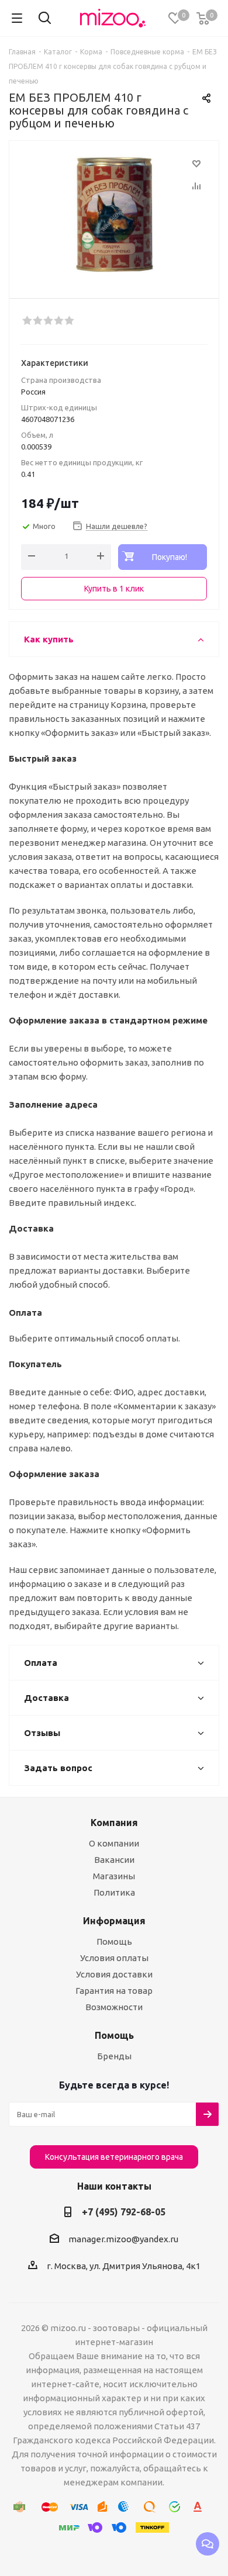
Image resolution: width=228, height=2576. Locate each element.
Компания (114, 1823)
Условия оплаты (114, 1958)
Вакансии (114, 1860)
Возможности (114, 2007)
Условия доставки (114, 1974)
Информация (114, 1921)
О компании (114, 1843)
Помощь (114, 1941)
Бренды (114, 2056)
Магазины (114, 1876)
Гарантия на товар (114, 1991)
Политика (114, 1892)
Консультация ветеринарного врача (114, 2157)
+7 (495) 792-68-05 (124, 2212)
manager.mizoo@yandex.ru (123, 2239)
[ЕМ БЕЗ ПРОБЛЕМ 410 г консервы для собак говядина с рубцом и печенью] (114, 214)
